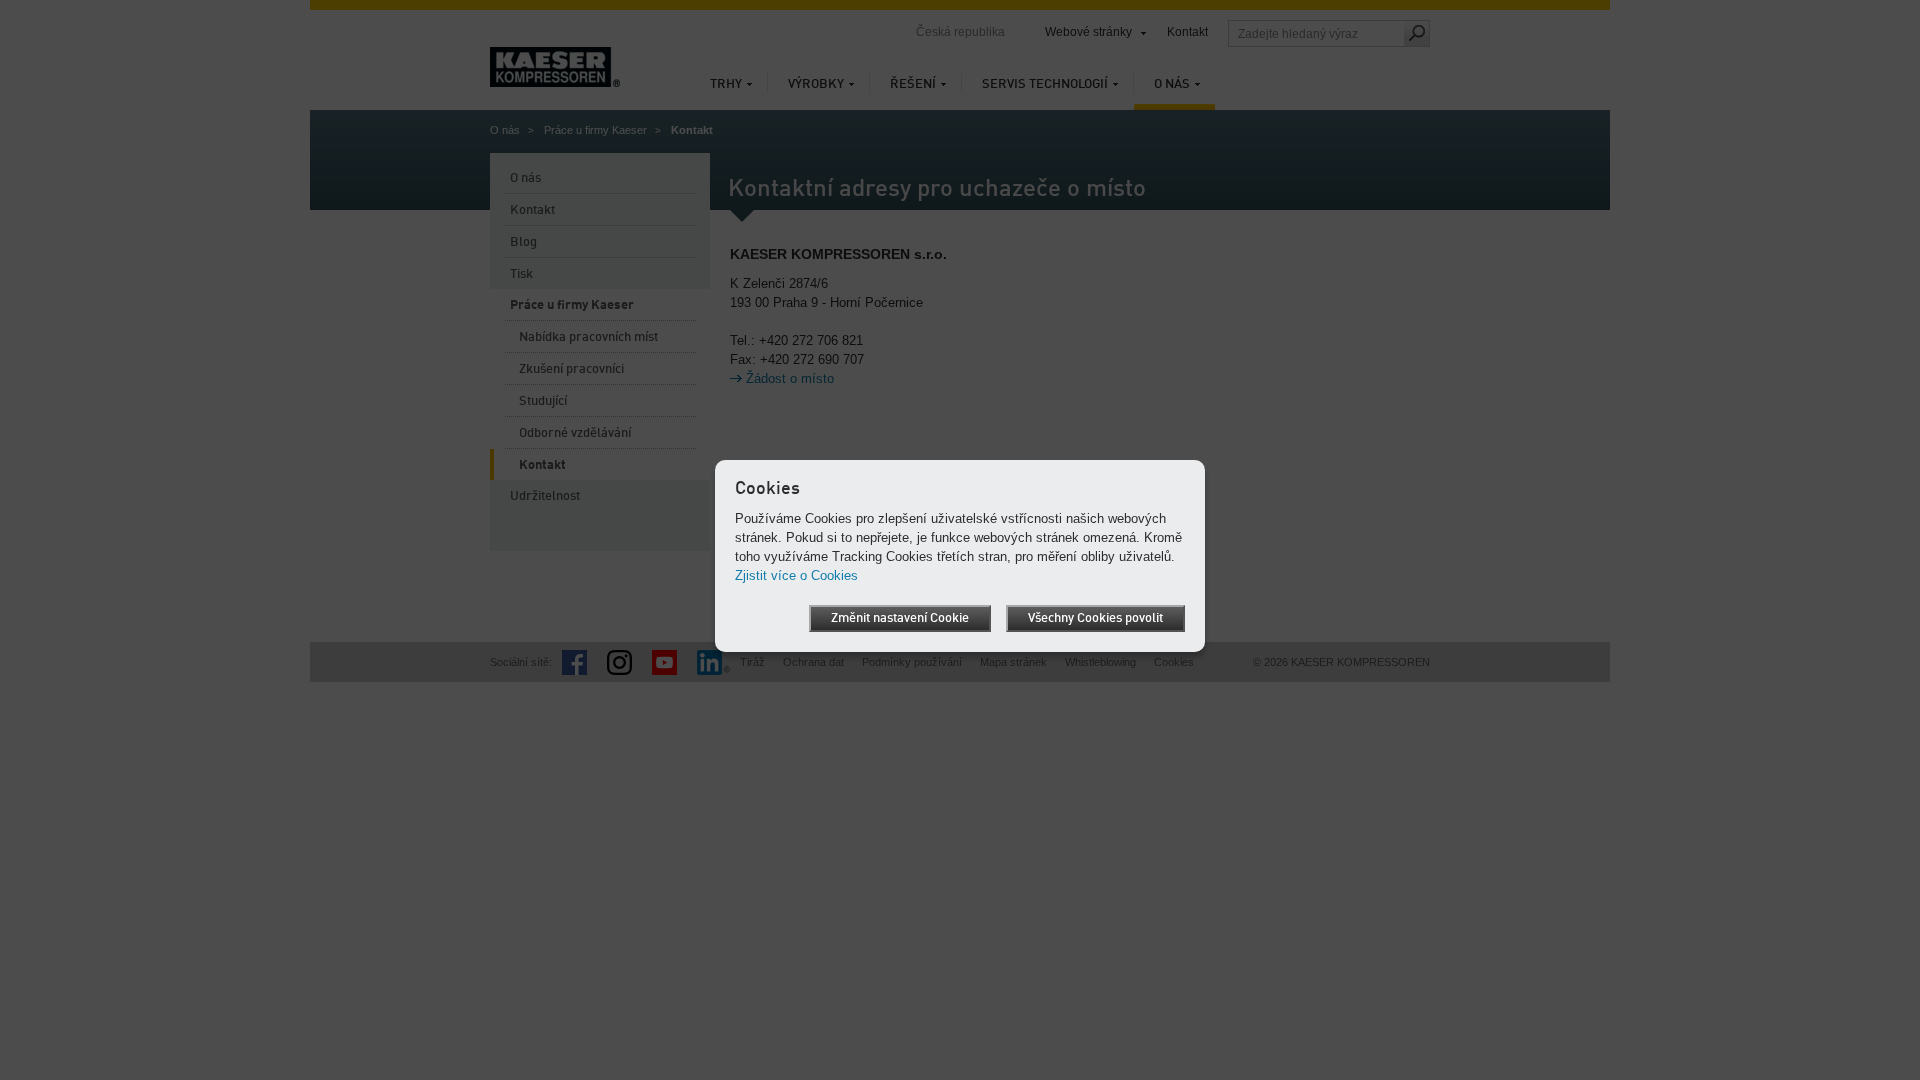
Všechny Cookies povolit (1095, 618)
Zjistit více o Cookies (796, 575)
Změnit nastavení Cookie (900, 618)
